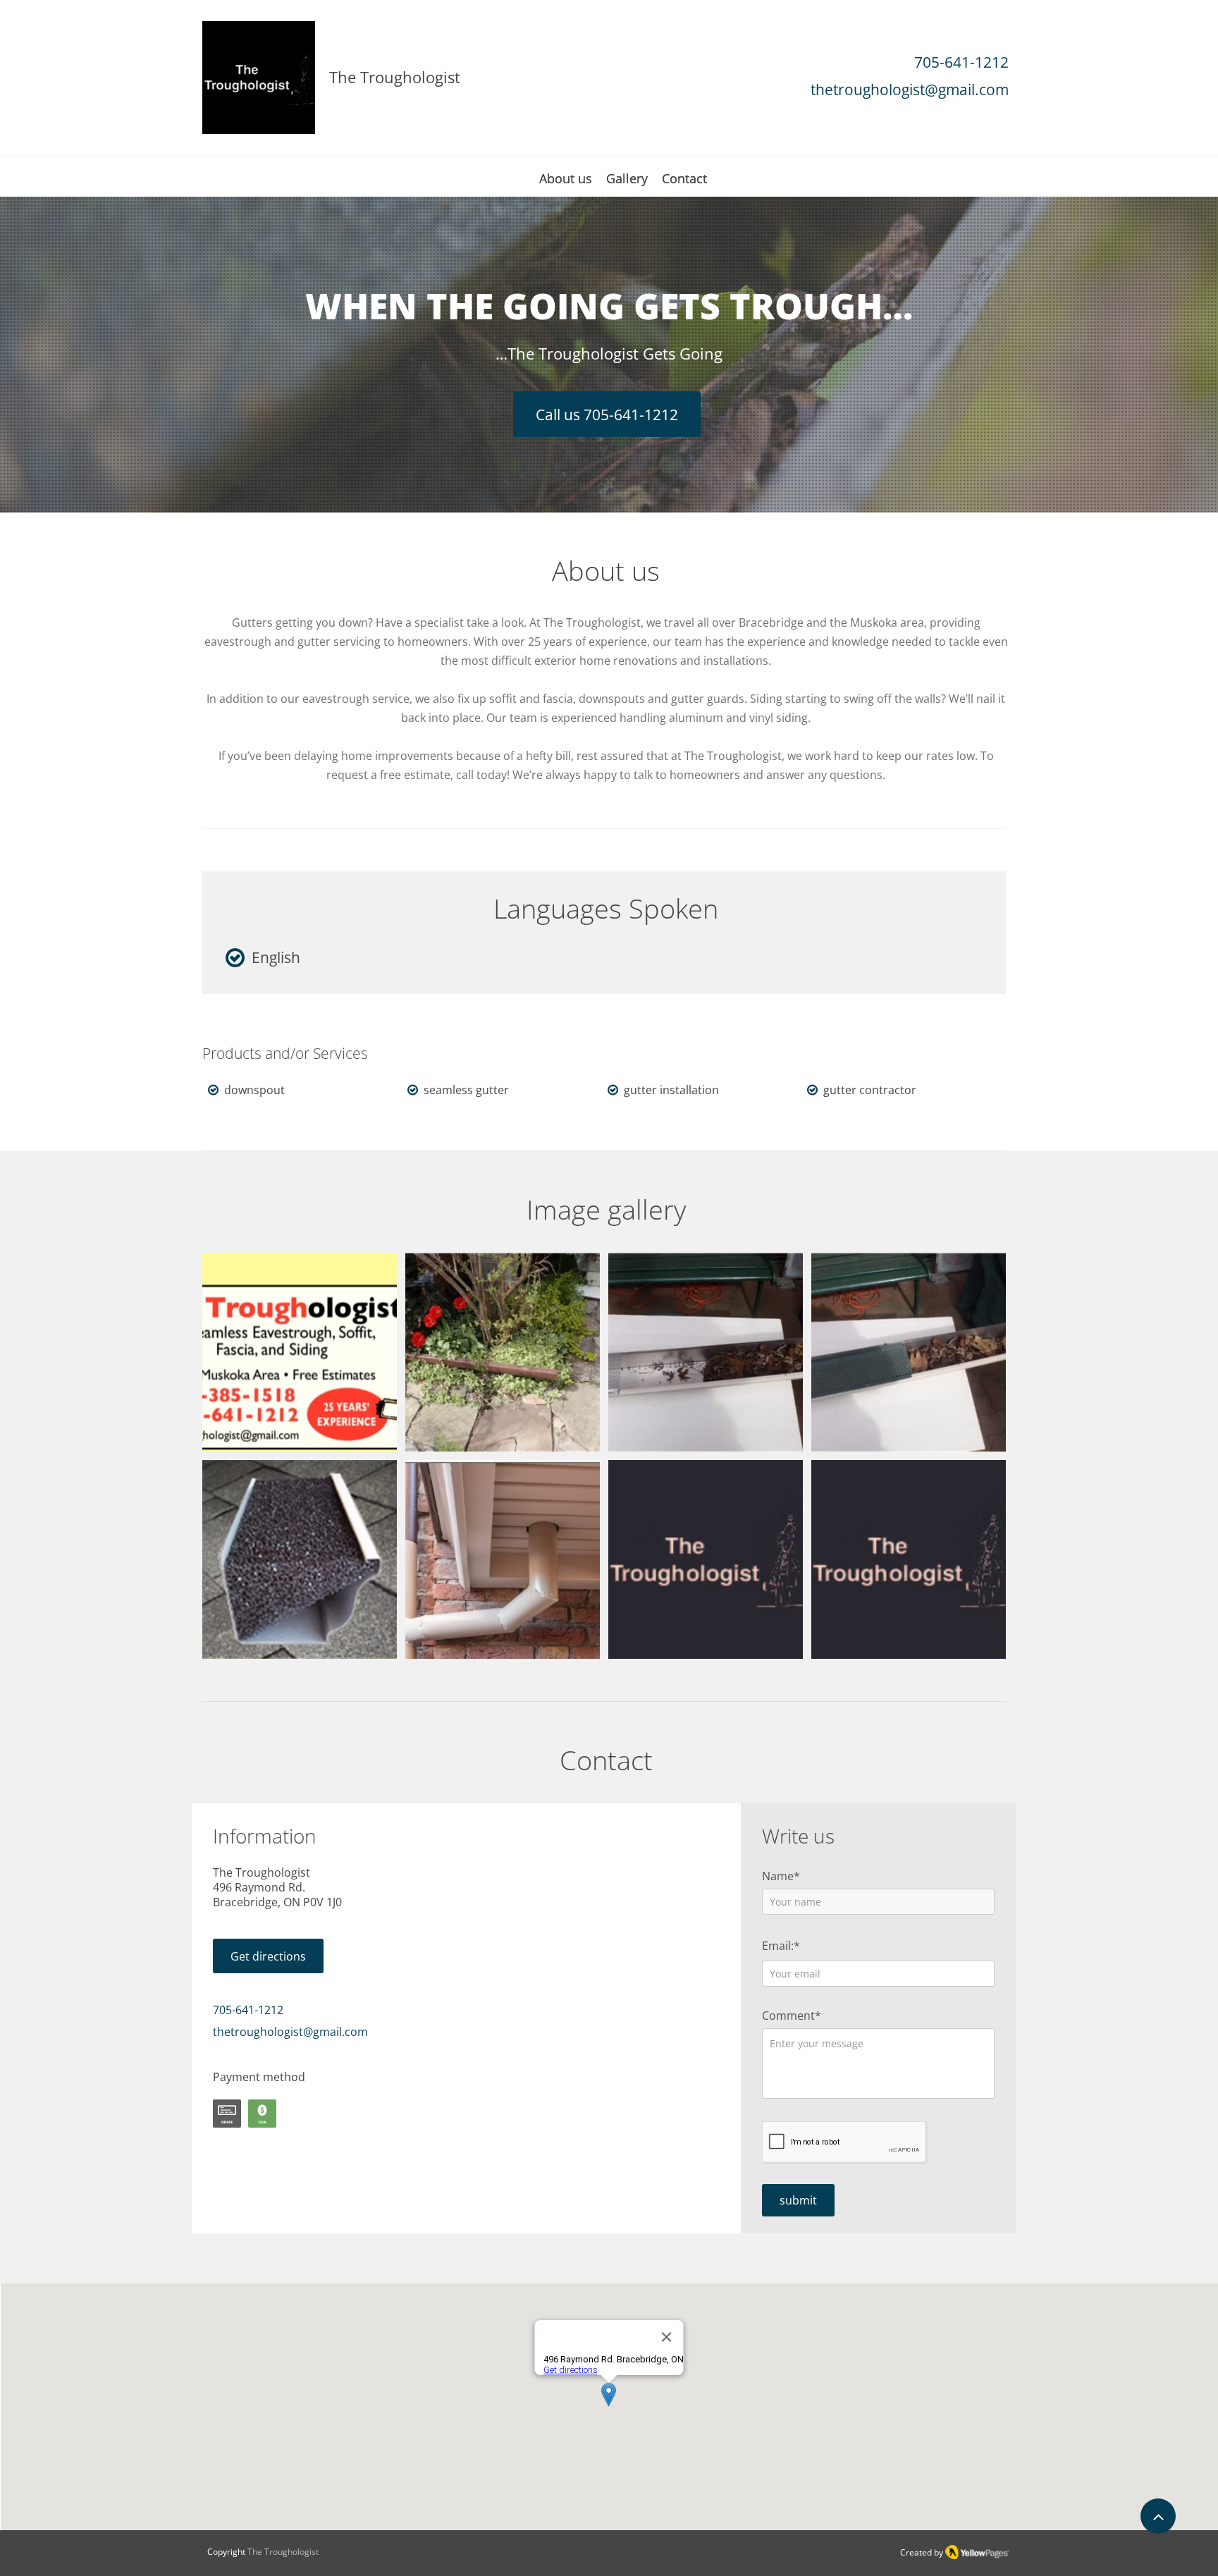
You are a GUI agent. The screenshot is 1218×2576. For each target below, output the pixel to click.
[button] (300, 1352)
